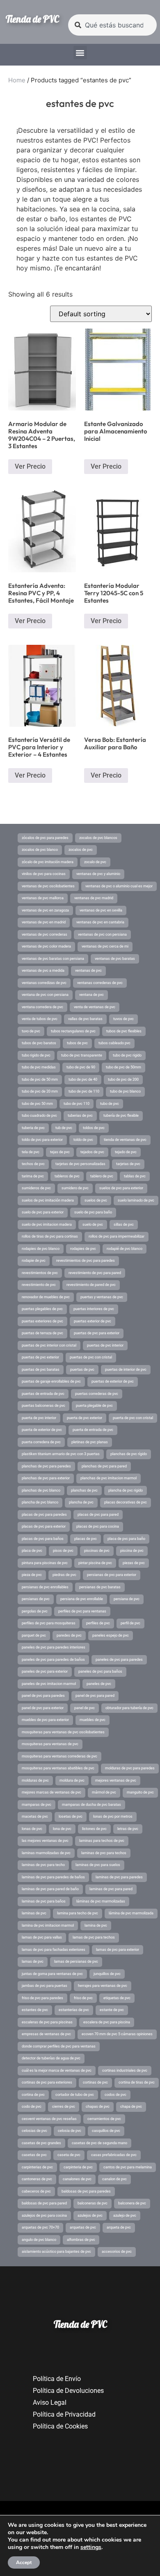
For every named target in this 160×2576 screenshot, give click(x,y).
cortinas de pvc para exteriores (47, 2082)
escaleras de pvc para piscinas (47, 2022)
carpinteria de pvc (78, 2167)
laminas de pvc (34, 1913)
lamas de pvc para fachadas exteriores (54, 1950)
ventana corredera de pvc (42, 1007)
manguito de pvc (140, 1792)
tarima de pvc (33, 1176)
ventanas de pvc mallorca (43, 898)
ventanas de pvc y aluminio (98, 874)
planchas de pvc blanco (41, 1490)
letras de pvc (128, 1829)
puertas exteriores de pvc (42, 1321)
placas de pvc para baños (43, 1539)
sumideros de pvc (36, 1188)
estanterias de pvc (74, 2010)
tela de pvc (31, 1152)
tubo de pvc (110, 1104)
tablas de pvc (135, 1176)
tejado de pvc (126, 1152)
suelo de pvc (93, 1225)
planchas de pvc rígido (129, 1454)
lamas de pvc (33, 1961)
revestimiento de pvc (39, 1285)
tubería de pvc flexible (121, 1116)
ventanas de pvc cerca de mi (105, 946)
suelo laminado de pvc (136, 1200)
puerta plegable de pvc (94, 1406)
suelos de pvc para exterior (121, 1188)
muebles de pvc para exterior (45, 1720)
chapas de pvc (98, 2107)
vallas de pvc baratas (85, 1019)
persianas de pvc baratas (100, 1587)
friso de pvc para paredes (42, 1998)
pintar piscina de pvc (95, 1563)
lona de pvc (62, 1829)
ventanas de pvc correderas (45, 934)
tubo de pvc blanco (125, 1091)
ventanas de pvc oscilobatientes (48, 886)
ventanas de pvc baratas (115, 959)
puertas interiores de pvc (94, 1309)
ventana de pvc (91, 995)
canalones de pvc (77, 2179)
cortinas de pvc (95, 2082)
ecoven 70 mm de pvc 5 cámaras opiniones (117, 2034)
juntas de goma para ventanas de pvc (52, 1974)
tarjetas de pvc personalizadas (80, 1164)
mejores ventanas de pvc (116, 1780)
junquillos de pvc (107, 1974)
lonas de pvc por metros (113, 1816)
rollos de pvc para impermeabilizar (117, 1236)
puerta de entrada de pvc (93, 1430)
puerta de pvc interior (39, 1418)
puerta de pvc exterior (85, 1418)
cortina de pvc (33, 2095)
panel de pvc (85, 1708)
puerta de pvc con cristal (133, 1418)
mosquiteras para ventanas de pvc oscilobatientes (63, 1732)
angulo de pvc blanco (39, 2240)
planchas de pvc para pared (104, 1466)
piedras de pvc (64, 1575)
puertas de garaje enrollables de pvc (51, 1381)
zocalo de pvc (95, 862)
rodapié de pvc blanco (125, 1249)
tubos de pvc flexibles (124, 1031)
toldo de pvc (83, 1140)
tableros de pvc (67, 1176)
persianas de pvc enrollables (45, 1587)
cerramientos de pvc (104, 2119)
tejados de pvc (92, 1152)
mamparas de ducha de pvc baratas (91, 1805)
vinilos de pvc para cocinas (44, 874)
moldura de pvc (72, 1780)
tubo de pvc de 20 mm (40, 1091)
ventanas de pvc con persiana (102, 934)
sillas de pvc (124, 1225)
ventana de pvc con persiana (45, 995)
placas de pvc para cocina (98, 1526)
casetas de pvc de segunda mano (99, 2143)
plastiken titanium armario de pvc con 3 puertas (61, 1454)
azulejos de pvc (90, 2215)
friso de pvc (83, 1998)
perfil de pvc (130, 1623)
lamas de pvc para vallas (42, 1937)
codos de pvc (115, 2095)
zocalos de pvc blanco (40, 850)
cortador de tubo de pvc (75, 2095)
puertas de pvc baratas (41, 1370)
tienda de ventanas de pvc (125, 1140)
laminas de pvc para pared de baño (50, 1889)
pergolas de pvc (35, 1611)
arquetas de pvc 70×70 (40, 2227)
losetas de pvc (71, 1816)
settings (91, 2547)
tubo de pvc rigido (127, 1055)
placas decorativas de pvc (126, 1502)
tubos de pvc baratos (39, 1043)
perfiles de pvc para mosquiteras (49, 1623)
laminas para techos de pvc (102, 1841)
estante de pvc (112, 2010)
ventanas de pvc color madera (46, 946)
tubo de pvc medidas (39, 1067)
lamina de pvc (96, 1925)
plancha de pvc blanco (40, 1502)
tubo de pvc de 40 (83, 1079)
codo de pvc (32, 2107)
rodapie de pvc (34, 1261)
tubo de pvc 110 (77, 1104)
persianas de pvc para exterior (112, 1575)
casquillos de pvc (106, 2131)
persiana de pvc (127, 1599)
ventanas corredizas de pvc (44, 983)
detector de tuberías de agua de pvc (51, 2058)
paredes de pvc (69, 1635)
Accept (24, 2562)
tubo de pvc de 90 (81, 1067)
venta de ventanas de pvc (95, 1007)
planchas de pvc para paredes (46, 1466)
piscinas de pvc (97, 1551)
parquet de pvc (34, 1635)
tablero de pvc (102, 1176)
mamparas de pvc (37, 1805)
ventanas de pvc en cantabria (100, 922)
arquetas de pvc (83, 2227)
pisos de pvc (63, 1551)
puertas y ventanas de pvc (102, 1297)
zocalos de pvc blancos (98, 838)
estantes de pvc (35, 2010)
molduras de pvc (35, 1780)
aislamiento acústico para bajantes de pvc (56, 2252)
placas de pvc (86, 1539)
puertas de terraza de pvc (42, 1333)
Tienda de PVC (32, 19)
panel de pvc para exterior (43, 1708)
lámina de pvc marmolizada (131, 1913)
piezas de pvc (134, 1563)
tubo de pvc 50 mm (37, 1104)
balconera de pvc (132, 2203)
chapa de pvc (131, 2107)
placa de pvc (32, 1551)
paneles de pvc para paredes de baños (53, 1660)
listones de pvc (94, 1829)
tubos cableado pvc (114, 1043)
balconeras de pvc (93, 2203)
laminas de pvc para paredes (119, 1877)
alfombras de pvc (81, 2240)
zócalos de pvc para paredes (45, 838)
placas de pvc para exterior (44, 1526)
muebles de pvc (93, 1720)
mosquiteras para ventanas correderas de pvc (59, 1756)
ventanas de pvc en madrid (44, 922)
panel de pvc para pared (95, 1696)
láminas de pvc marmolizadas (101, 1901)
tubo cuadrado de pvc (39, 1116)
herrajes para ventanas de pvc (103, 1986)
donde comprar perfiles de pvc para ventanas (59, 2046)
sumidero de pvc (75, 1188)
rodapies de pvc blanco (41, 1249)
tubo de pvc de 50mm (123, 1067)
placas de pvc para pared (98, 1515)
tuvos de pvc (123, 1019)
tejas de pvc (60, 1152)
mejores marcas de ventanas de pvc (51, 1792)
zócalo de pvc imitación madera (48, 862)
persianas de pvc (36, 1599)
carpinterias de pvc (37, 2167)
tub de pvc (64, 1128)
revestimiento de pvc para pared (95, 1273)
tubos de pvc (77, 1043)
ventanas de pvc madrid (94, 898)
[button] (80, 53)
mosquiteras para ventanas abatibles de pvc (58, 1768)
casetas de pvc (34, 2155)
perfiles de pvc (98, 1623)
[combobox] (112, 25)
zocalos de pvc (81, 850)
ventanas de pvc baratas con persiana (53, 959)
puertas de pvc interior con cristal (49, 1345)
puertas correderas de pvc (97, 1394)
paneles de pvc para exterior (45, 1671)
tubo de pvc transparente (82, 1055)
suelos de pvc (96, 1200)
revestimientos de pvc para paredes (86, 1261)
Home (17, 80)
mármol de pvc (104, 1792)
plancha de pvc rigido (126, 1490)
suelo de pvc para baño (93, 1212)
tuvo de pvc (31, 1031)
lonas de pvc (32, 1829)
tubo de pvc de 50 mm (40, 1079)
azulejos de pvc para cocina (44, 2215)
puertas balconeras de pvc (43, 1406)
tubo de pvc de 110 (84, 1091)
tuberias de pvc (80, 1116)
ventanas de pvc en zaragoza (45, 910)
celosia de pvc (70, 2131)
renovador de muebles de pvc (46, 1297)
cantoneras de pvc (37, 2179)
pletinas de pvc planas (90, 1442)
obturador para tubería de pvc (129, 1708)
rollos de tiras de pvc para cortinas (50, 1236)
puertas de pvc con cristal (91, 1357)
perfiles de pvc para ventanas (82, 1611)
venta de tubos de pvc (40, 1019)
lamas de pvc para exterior (118, 1950)
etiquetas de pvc (117, 1998)
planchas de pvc (84, 1490)
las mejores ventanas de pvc (45, 1841)
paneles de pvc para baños (100, 1671)
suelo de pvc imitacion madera (47, 1225)
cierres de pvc (64, 2107)
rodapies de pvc (83, 1249)
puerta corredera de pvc (41, 1442)
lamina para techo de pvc (78, 1913)
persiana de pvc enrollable (82, 1599)
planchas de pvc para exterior (46, 1478)
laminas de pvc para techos (104, 1853)
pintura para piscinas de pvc (45, 1563)
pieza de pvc (32, 1575)
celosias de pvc (34, 2131)
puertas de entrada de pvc (43, 1394)
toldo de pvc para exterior (42, 1140)
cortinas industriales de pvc (125, 2070)
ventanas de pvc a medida (43, 971)
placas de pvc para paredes (44, 1515)
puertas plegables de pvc (42, 1309)
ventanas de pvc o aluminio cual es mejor (119, 886)
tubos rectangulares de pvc (73, 1031)
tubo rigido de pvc (36, 1055)
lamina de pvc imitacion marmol (48, 1925)
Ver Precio (30, 466)
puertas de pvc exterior (40, 1357)
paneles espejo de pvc (111, 1635)
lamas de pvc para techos (94, 1937)
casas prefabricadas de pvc (114, 2155)
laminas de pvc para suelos (98, 1865)
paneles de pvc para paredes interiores (54, 1647)
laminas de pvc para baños (44, 1901)
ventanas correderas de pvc (100, 983)
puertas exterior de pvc (93, 1321)
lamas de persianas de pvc (76, 1961)
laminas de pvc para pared (111, 1889)
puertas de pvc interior (105, 1345)
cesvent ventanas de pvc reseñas (49, 2119)
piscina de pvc (132, 1551)
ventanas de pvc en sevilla (101, 910)
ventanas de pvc (88, 971)
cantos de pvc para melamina (128, 2167)
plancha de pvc (81, 1502)
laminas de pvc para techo (43, 1865)
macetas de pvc (35, 1816)
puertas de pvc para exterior (97, 1333)
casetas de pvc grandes (41, 2143)
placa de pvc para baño (126, 1539)
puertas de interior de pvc (126, 1370)
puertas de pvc (82, 1370)
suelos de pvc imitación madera (48, 1200)
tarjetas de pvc (128, 1164)
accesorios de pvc (117, 2252)
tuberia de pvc (33, 1128)
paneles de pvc (99, 1684)
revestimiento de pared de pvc (91, 1285)
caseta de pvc (69, 2155)
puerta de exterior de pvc (42, 1430)
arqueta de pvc (119, 2227)
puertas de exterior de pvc (113, 1381)
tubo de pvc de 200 (123, 1079)
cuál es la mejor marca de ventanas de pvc (57, 2070)
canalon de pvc (114, 2179)
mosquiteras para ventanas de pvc (50, 1744)
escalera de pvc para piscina (107, 2022)
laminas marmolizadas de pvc (46, 1853)
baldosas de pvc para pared (44, 2203)
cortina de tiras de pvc (137, 2082)
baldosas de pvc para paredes (86, 2191)
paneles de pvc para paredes (119, 1660)
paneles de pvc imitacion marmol (49, 1684)
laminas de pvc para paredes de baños (53, 1877)
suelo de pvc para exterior (43, 1212)
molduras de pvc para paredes (130, 1768)
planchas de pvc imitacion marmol (109, 1478)
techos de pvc (33, 1164)
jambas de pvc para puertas (45, 1986)
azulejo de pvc (125, 2215)
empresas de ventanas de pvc (46, 2034)
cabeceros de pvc (36, 2191)
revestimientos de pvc (40, 1273)
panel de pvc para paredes (43, 1696)
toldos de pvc (94, 1128)
